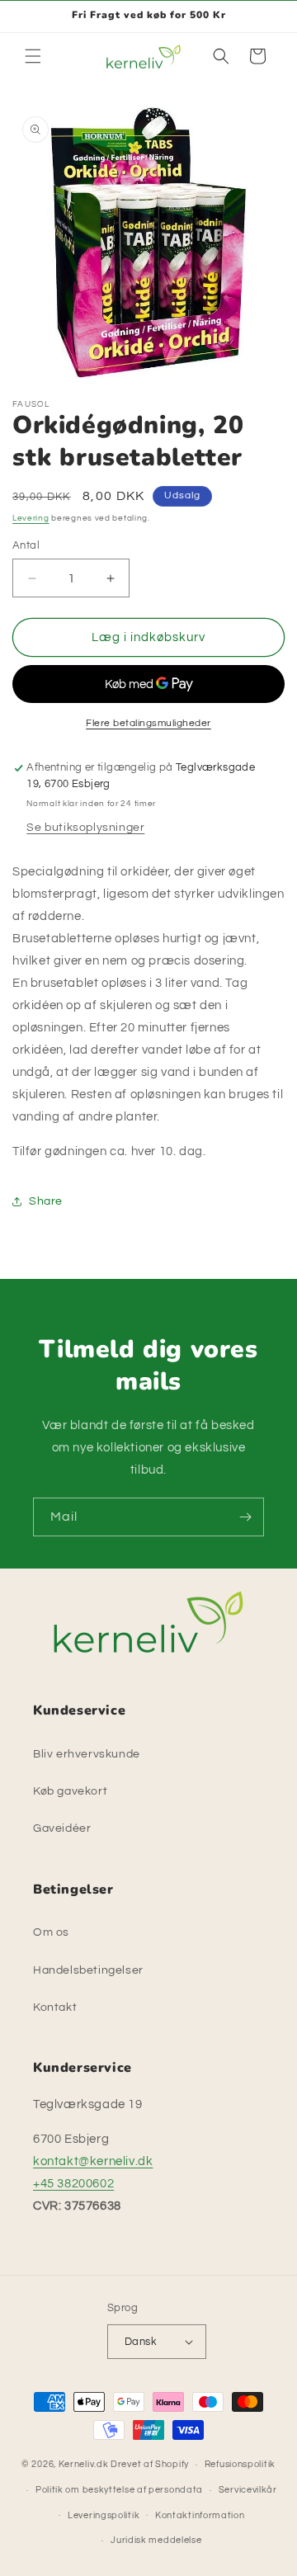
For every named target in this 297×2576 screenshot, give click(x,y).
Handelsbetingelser (88, 1970)
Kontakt (55, 2007)
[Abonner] (245, 1517)
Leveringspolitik (104, 2515)
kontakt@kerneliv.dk (93, 2161)
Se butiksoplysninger (85, 828)
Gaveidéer (62, 1828)
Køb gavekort (70, 1791)
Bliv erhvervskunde (87, 1754)
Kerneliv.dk (84, 2464)
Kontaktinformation (200, 2515)
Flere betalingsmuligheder (148, 723)
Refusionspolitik (240, 2464)
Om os (51, 1932)
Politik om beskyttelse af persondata (119, 2490)
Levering (31, 518)
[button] (33, 56)
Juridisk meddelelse (156, 2540)
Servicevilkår (248, 2490)
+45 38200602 (73, 2184)
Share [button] (46, 1201)
